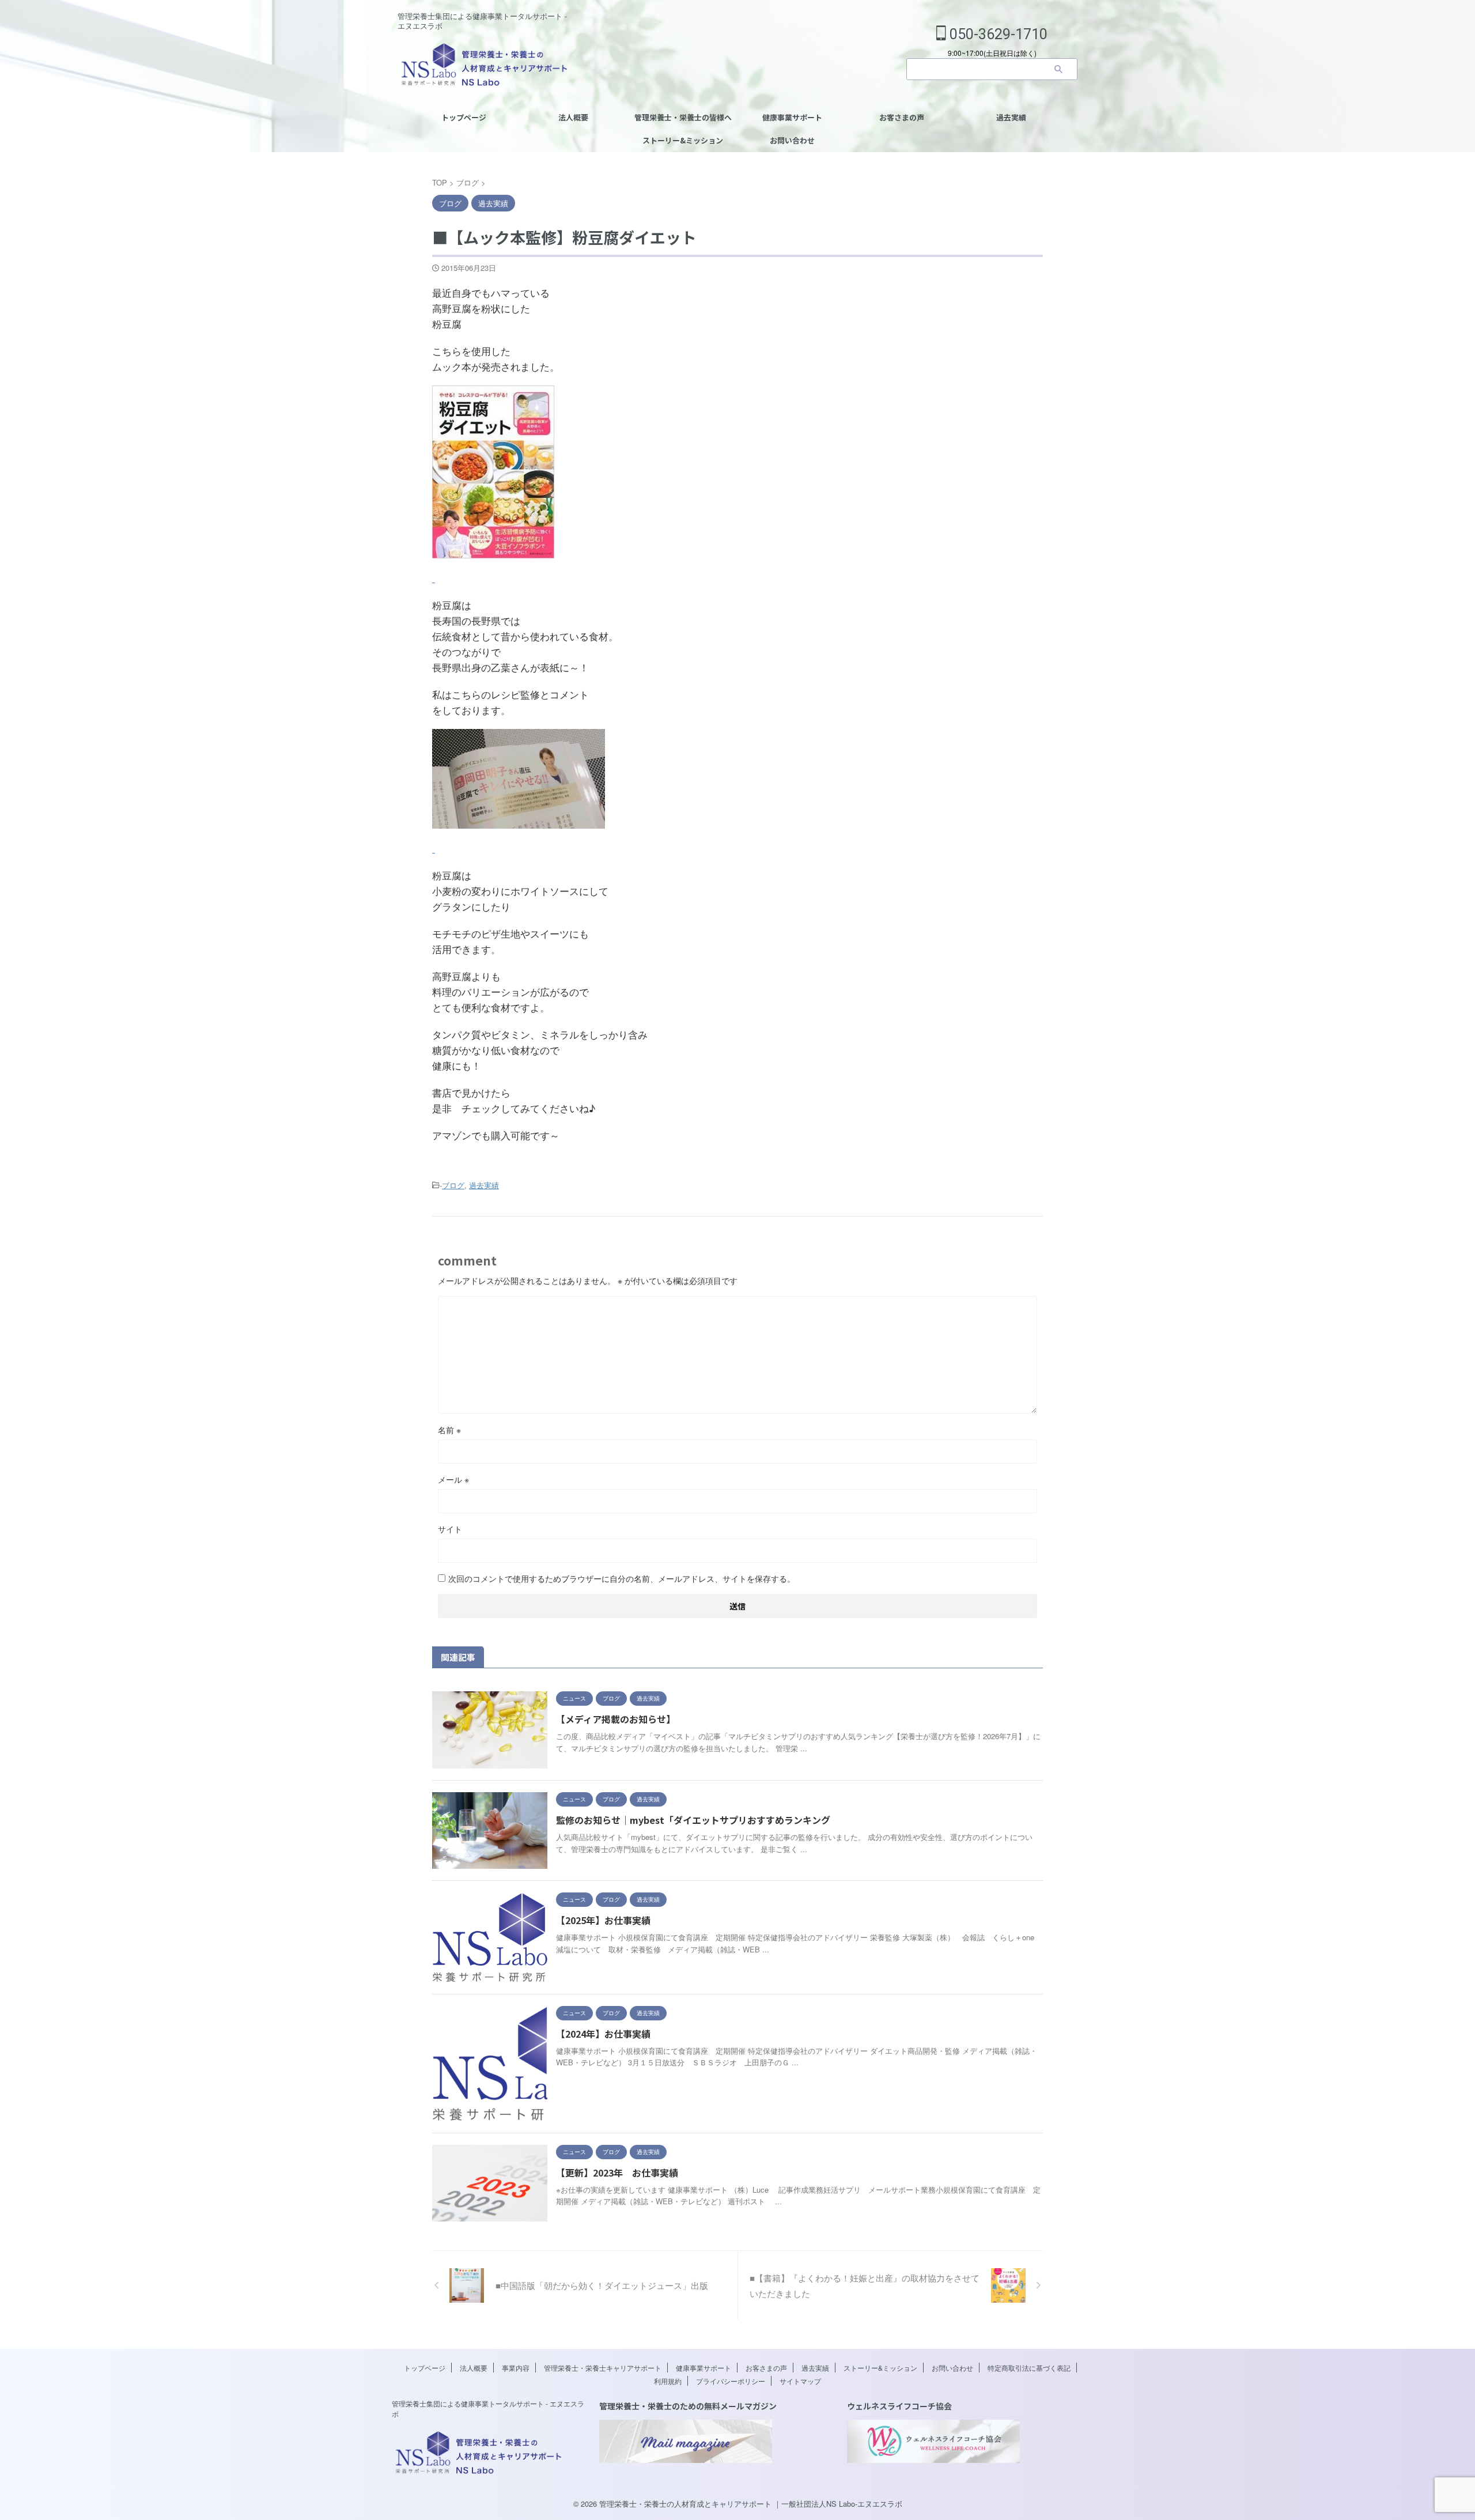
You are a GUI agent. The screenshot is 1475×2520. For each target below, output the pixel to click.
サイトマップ (800, 2381)
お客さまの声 (902, 117)
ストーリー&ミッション (683, 140)
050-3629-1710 (997, 34)
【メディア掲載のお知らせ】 (616, 1719)
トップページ (464, 117)
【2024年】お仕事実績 (603, 2034)
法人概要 (573, 117)
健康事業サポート (792, 117)
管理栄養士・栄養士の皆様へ (683, 117)
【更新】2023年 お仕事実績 (617, 2173)
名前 (449, 1430)
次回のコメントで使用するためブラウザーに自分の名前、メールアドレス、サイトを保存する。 (622, 1578)
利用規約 (668, 2381)
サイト (450, 1529)
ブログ (453, 1185)
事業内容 (516, 2368)
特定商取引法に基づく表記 (1029, 2368)
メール (453, 1479)
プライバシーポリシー (731, 2381)
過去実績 (1011, 117)
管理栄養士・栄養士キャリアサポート (603, 2368)
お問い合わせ (792, 140)
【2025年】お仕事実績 (603, 1920)
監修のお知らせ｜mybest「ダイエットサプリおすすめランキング (693, 1820)
